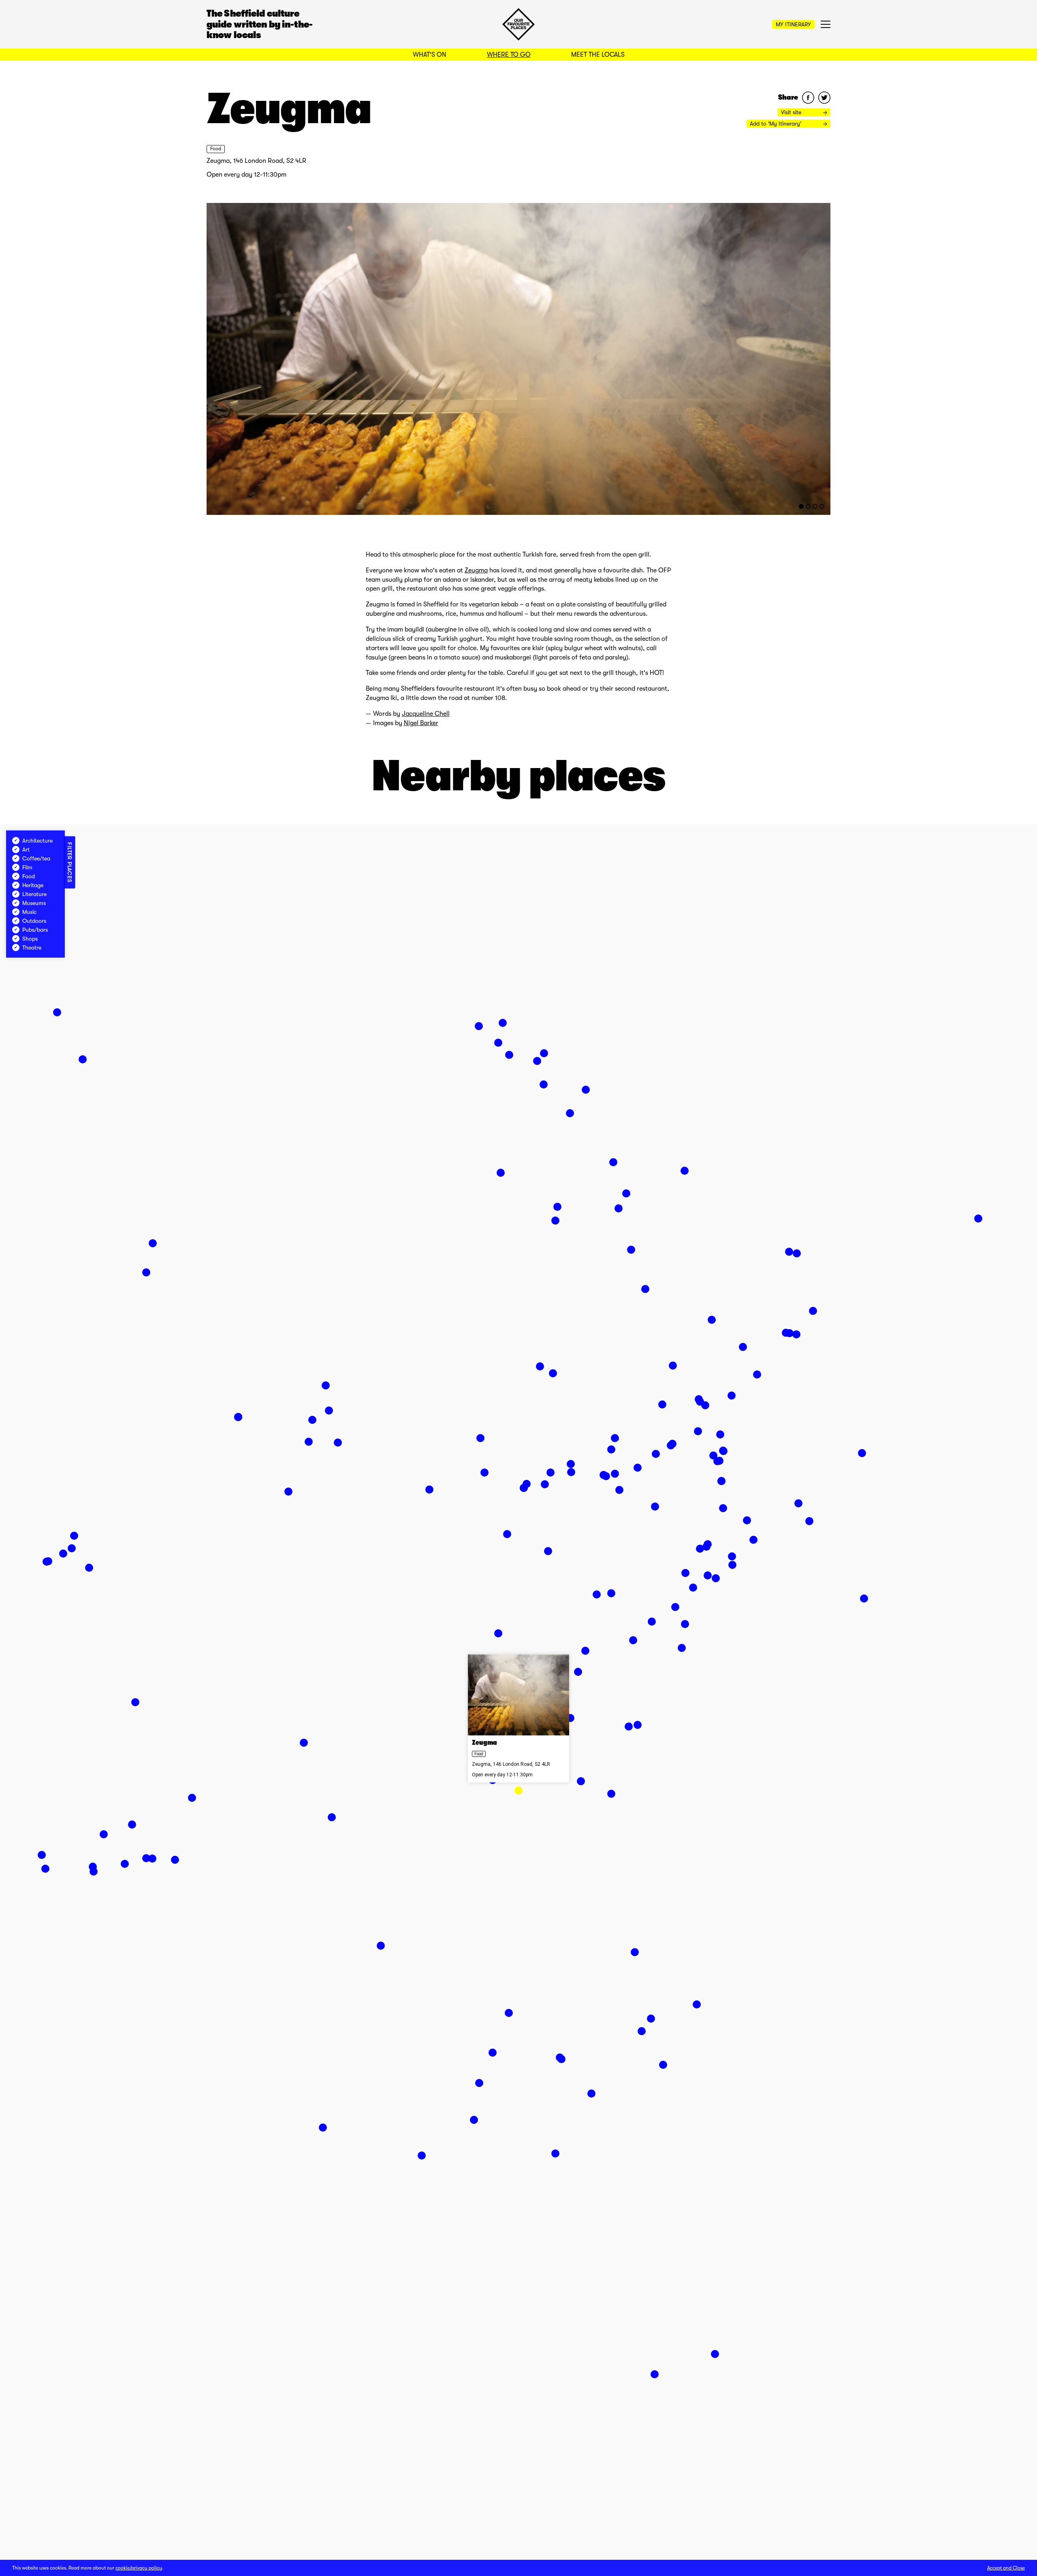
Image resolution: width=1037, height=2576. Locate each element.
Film (27, 867)
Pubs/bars (35, 930)
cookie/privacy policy (139, 2568)
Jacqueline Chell (426, 714)
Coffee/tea (36, 858)
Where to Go (509, 55)
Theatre (32, 948)
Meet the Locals (598, 55)
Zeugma (476, 570)
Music (29, 912)
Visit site (792, 112)
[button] (518, 1791)
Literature (34, 894)
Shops (30, 939)
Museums (34, 903)
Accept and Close (1006, 2568)
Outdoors (34, 921)
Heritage (33, 885)
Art (26, 849)
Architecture (37, 841)
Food (216, 149)
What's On (430, 55)
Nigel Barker (421, 723)
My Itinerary (793, 24)
